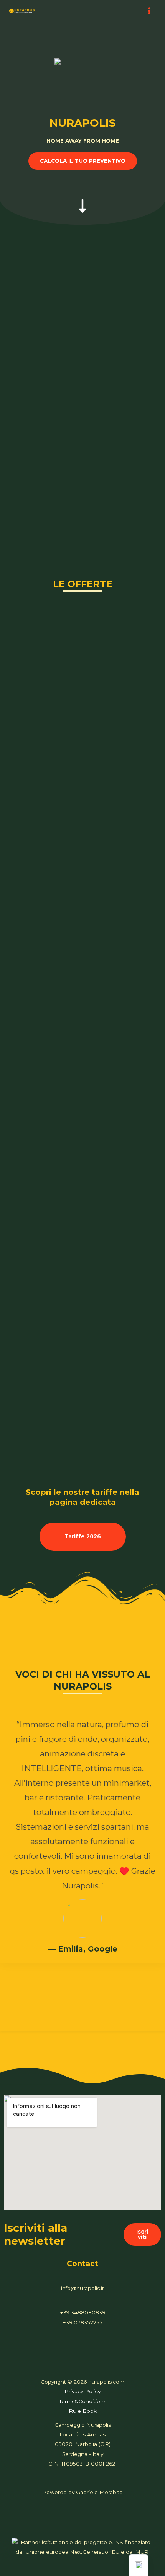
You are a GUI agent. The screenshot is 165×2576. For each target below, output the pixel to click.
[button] (83, 161)
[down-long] (82, 198)
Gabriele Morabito (99, 2492)
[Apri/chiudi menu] (149, 11)
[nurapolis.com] (22, 11)
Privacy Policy (82, 2391)
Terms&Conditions (83, 2401)
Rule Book (83, 2411)
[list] (82, 1863)
